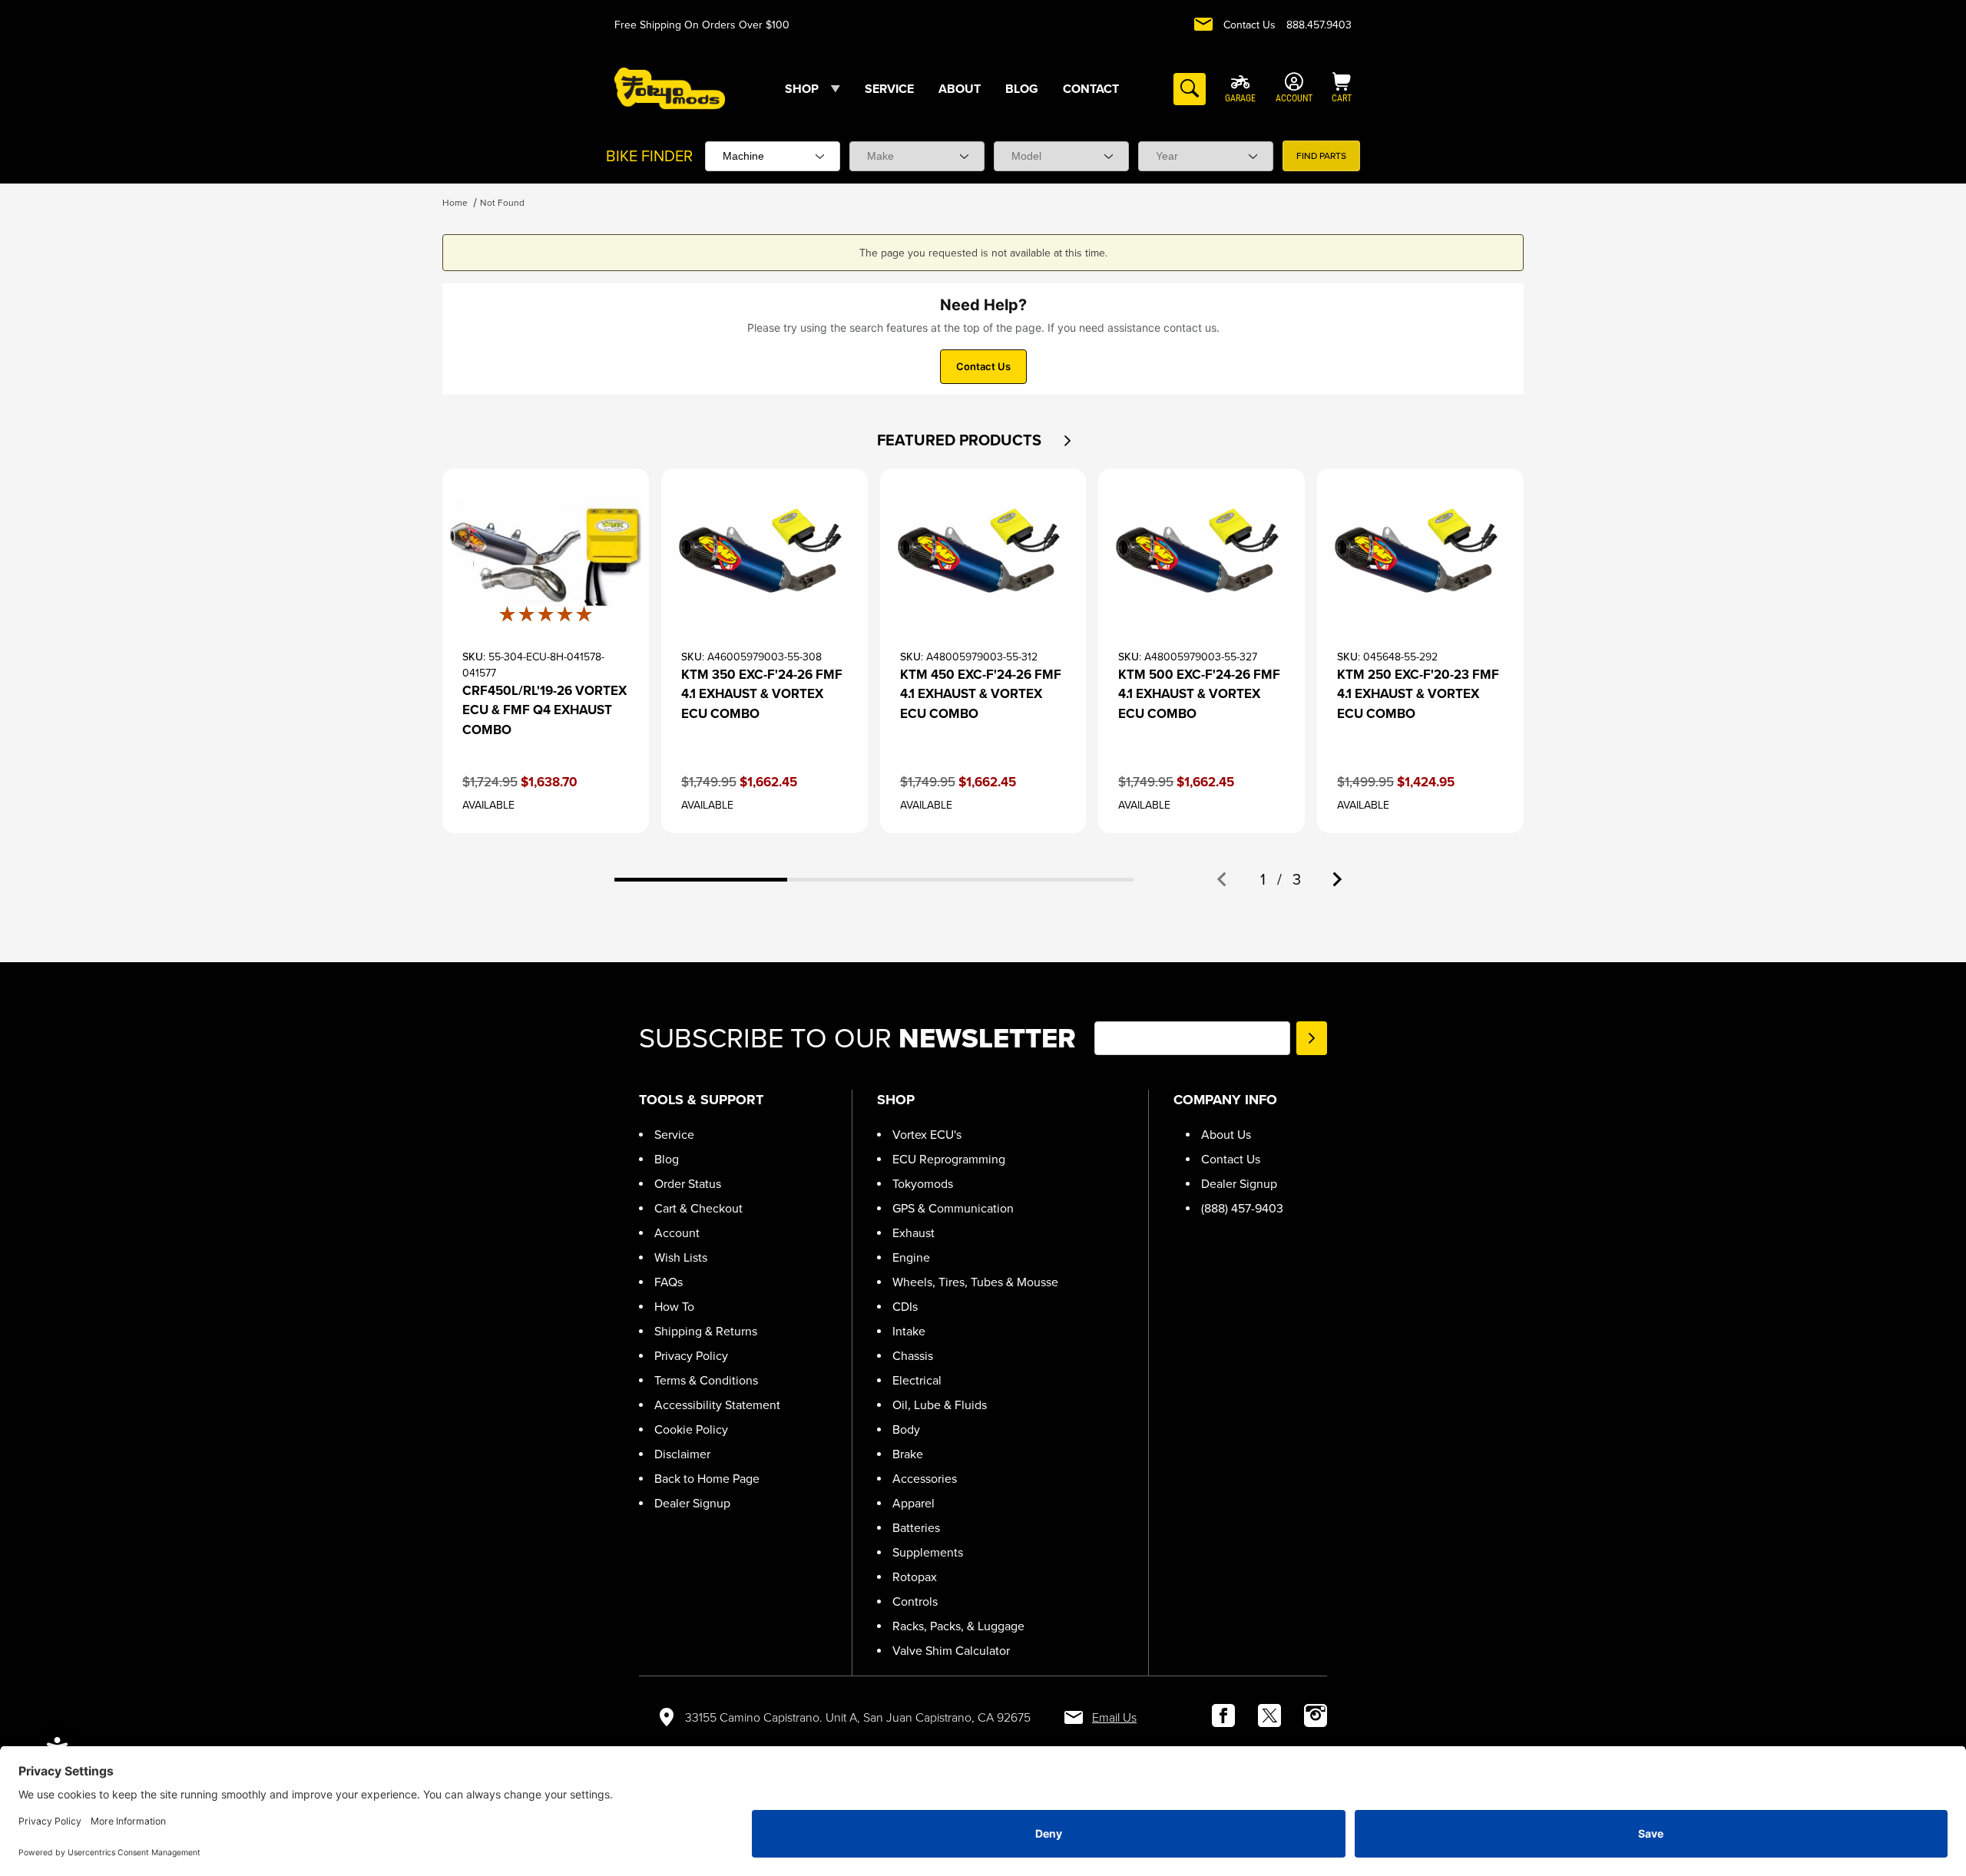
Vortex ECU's (927, 1135)
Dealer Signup (692, 1503)
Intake (909, 1331)
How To (674, 1307)
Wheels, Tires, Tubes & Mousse (975, 1282)
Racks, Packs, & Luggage (958, 1626)
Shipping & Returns (706, 1331)
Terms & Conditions (706, 1380)
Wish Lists (681, 1257)
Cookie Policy (691, 1429)
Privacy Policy (691, 1356)
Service (674, 1135)
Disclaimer (682, 1454)
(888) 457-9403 (1242, 1208)
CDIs (905, 1307)
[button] (1067, 441)
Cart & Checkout (698, 1208)
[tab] (701, 880)
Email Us (1114, 1717)
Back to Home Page (707, 1479)
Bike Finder (649, 156)
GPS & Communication (953, 1208)
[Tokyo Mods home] (670, 88)
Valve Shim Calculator (951, 1651)
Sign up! (1312, 1038)
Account (677, 1233)
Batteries (916, 1528)
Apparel (913, 1503)
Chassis (913, 1356)
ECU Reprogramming (949, 1159)
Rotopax (915, 1577)
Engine (911, 1257)
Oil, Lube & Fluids (940, 1405)
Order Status (688, 1184)
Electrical (917, 1380)
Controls (915, 1601)
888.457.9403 (1319, 25)
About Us (1226, 1135)
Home (455, 203)
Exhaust (913, 1233)
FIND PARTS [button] (1321, 156)
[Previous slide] (1223, 879)
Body (906, 1429)
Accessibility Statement (717, 1405)
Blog (667, 1159)
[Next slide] (1336, 879)
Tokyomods (923, 1184)
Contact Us (1249, 25)
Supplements (928, 1552)
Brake (908, 1454)
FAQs (669, 1282)
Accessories (925, 1479)
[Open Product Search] (1190, 89)
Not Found (502, 203)
